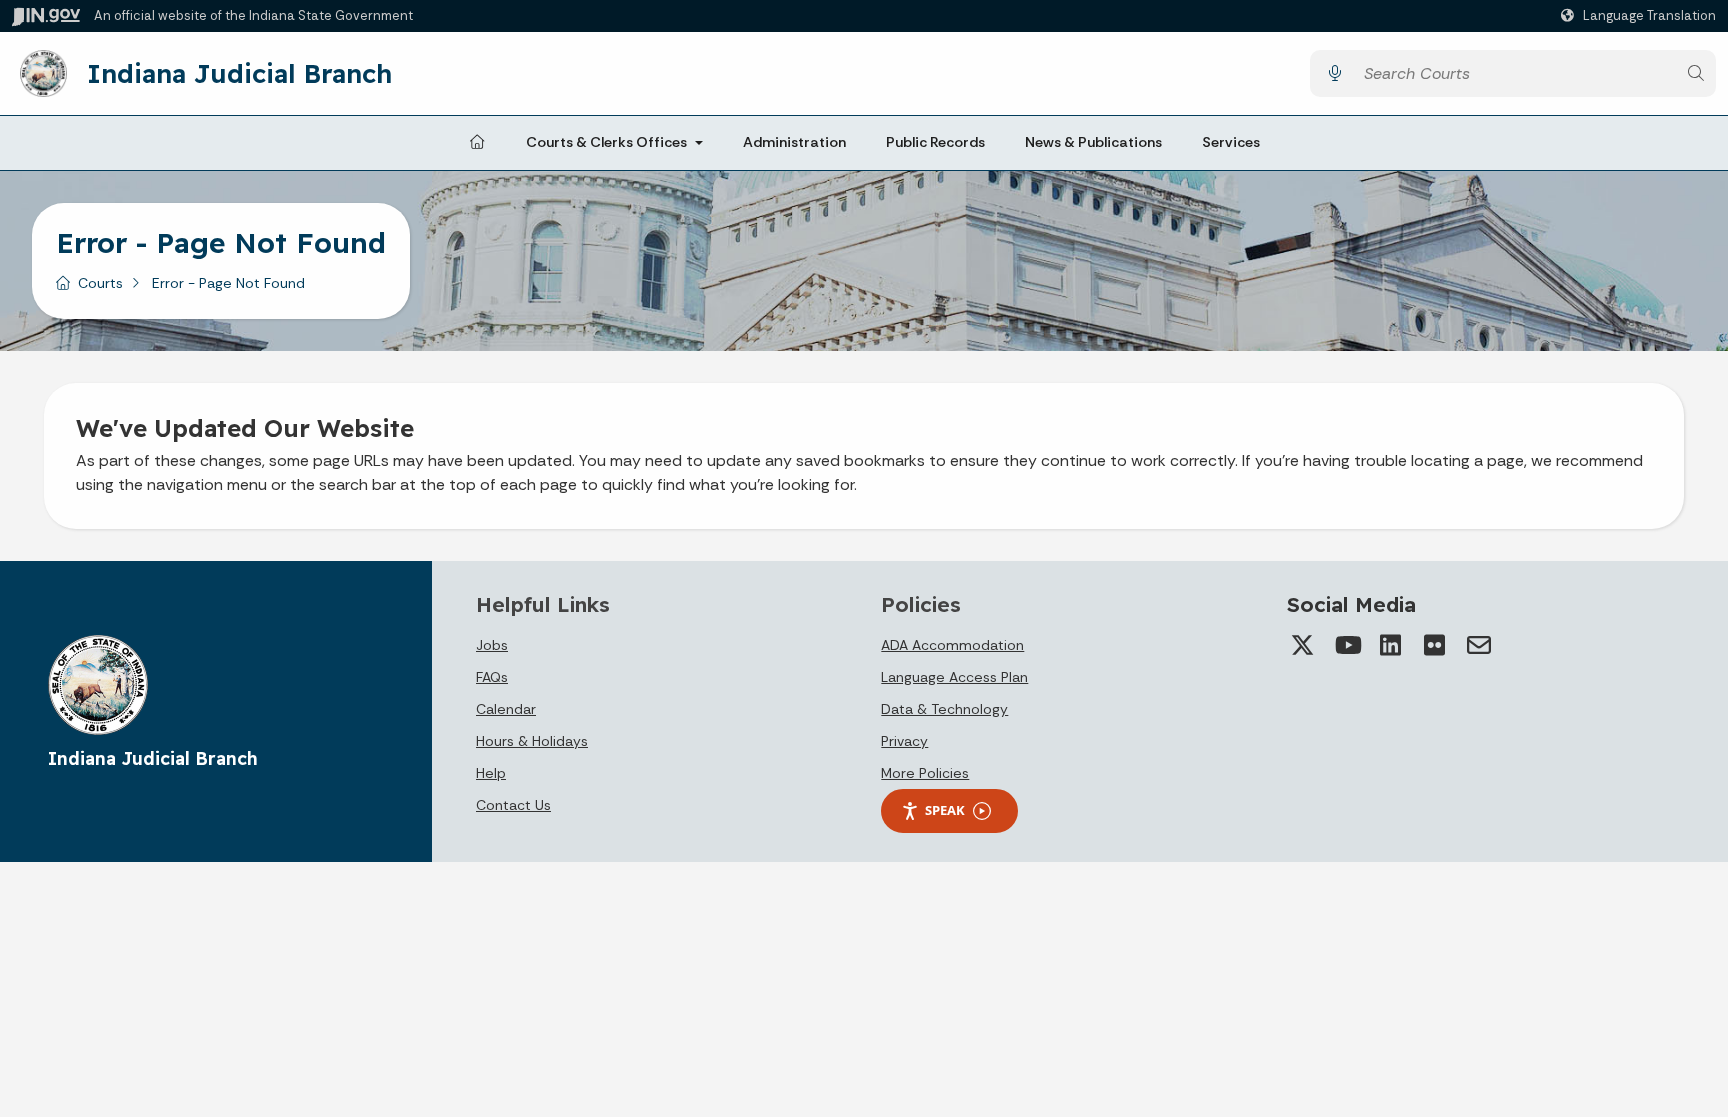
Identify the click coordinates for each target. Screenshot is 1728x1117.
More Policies (925, 773)
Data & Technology (944, 709)
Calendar (506, 709)
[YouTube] (1347, 645)
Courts (100, 283)
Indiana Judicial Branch (239, 73)
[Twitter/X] (1303, 645)
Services (1231, 142)
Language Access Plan (954, 677)
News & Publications (1093, 142)
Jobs (492, 645)
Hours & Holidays (532, 741)
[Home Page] (477, 143)
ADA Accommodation (952, 645)
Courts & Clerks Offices (606, 142)
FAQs (492, 677)
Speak (945, 810)
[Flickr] (1435, 645)
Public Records (935, 142)
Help (491, 773)
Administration (794, 142)
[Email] (1479, 645)
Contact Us (513, 805)
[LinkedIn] (1391, 645)
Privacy (904, 741)
